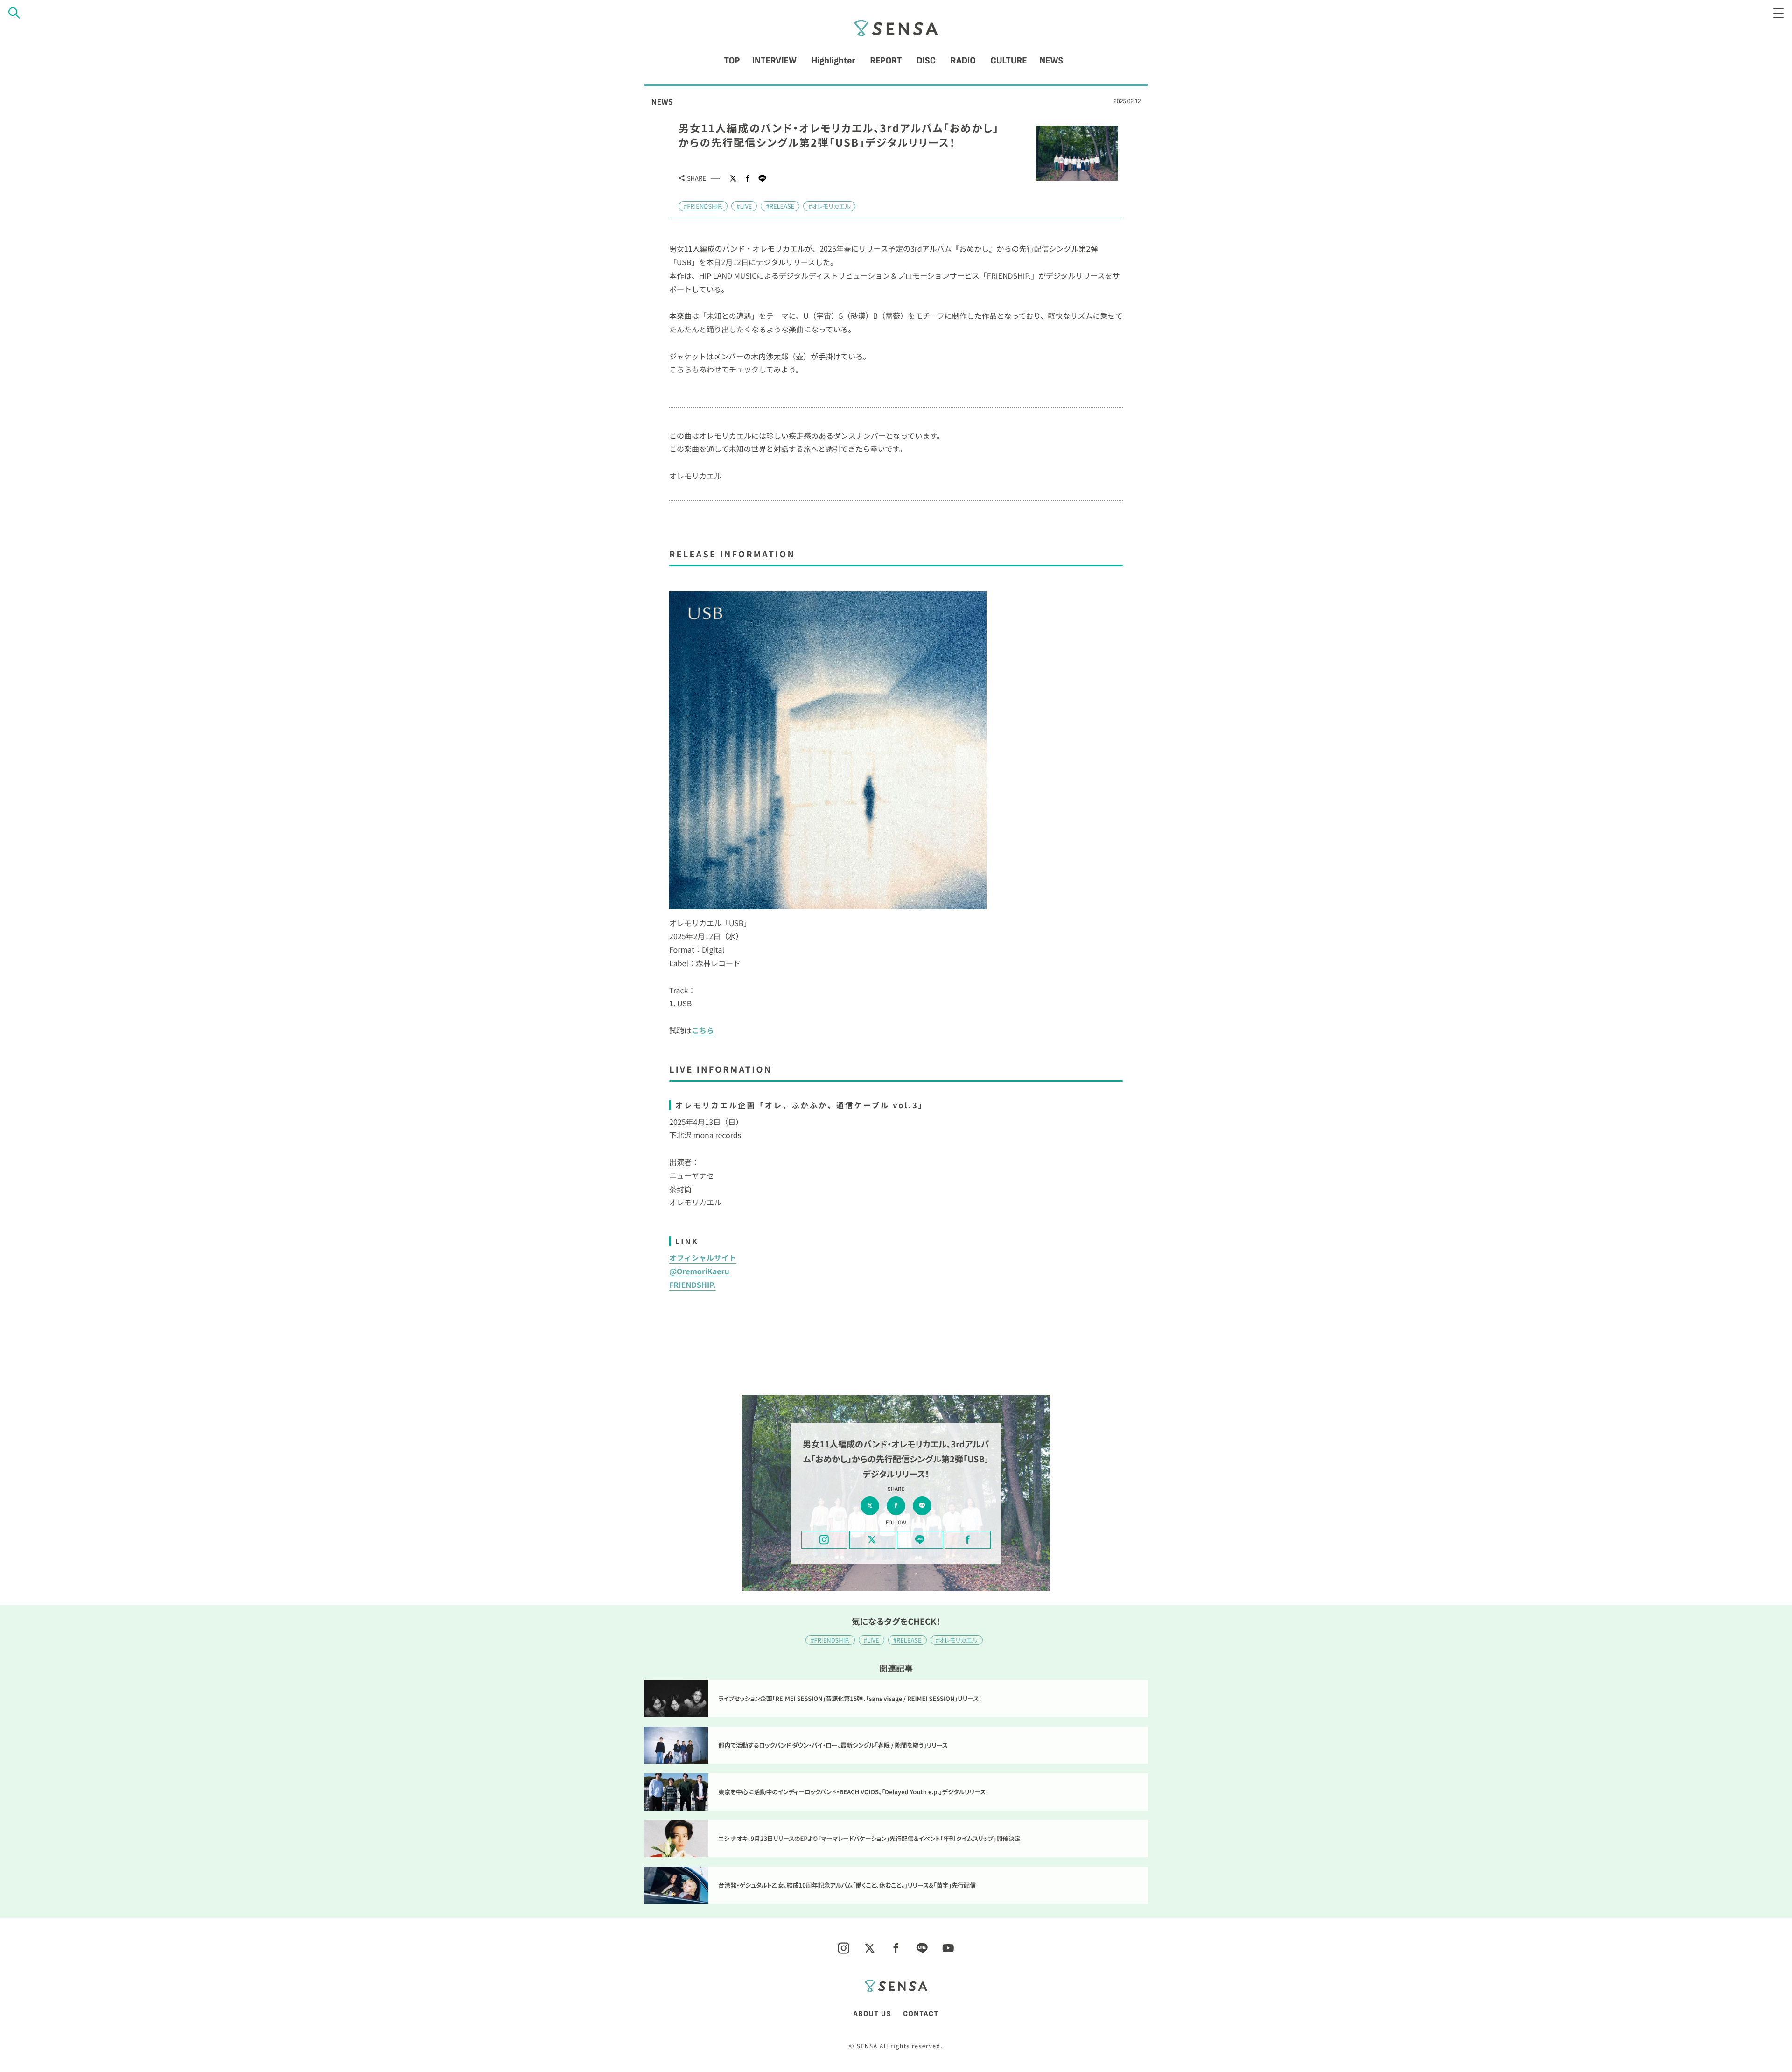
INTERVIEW (774, 61)
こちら (703, 1030)
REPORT (886, 61)
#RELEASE (780, 206)
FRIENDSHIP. (693, 1285)
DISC (926, 61)
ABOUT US (872, 2014)
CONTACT (921, 2014)
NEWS (1051, 61)
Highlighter (833, 61)
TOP (732, 61)
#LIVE (744, 206)
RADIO (963, 61)
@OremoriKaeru (699, 1271)
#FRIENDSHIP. (703, 206)
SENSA (896, 28)
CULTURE (1009, 61)
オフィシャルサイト (703, 1257)
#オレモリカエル (829, 206)
